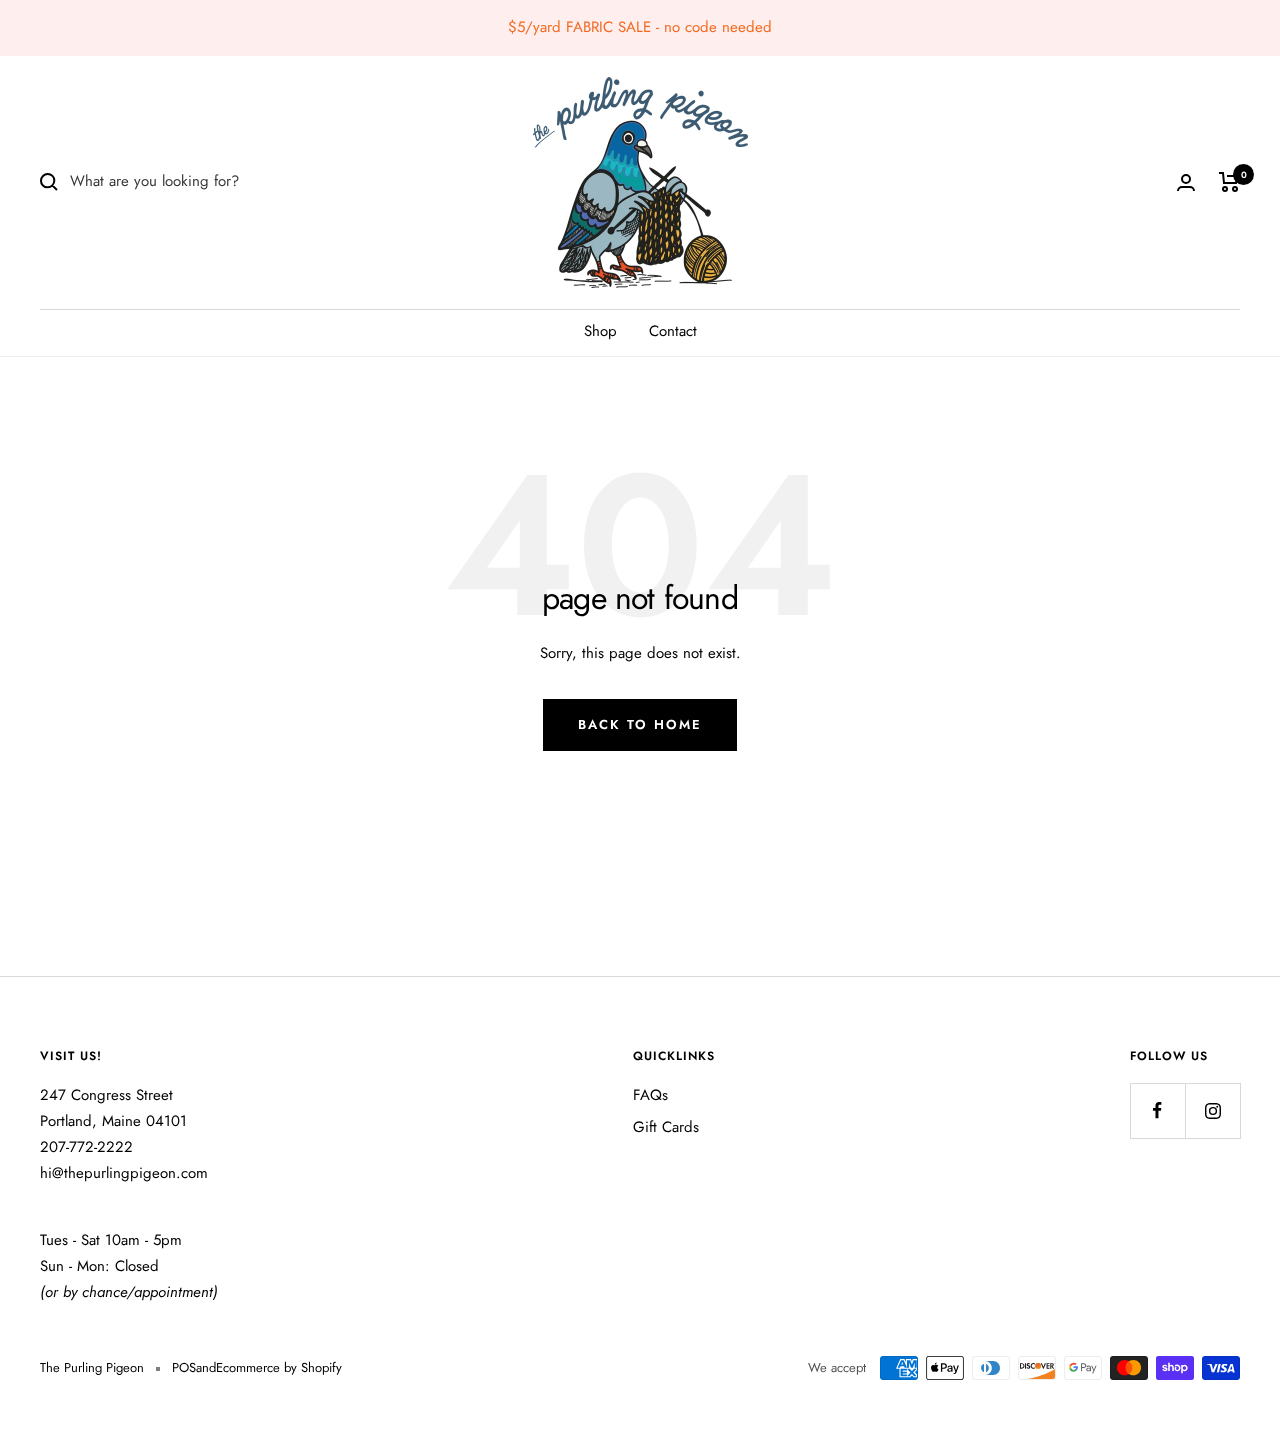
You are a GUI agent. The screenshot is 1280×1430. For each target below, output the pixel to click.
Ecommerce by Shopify (279, 1367)
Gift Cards (666, 1127)
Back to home (640, 724)
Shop (600, 331)
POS (184, 1367)
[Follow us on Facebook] (1157, 1110)
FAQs (650, 1095)
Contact (673, 331)
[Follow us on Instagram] (1212, 1110)
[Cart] (1229, 182)
